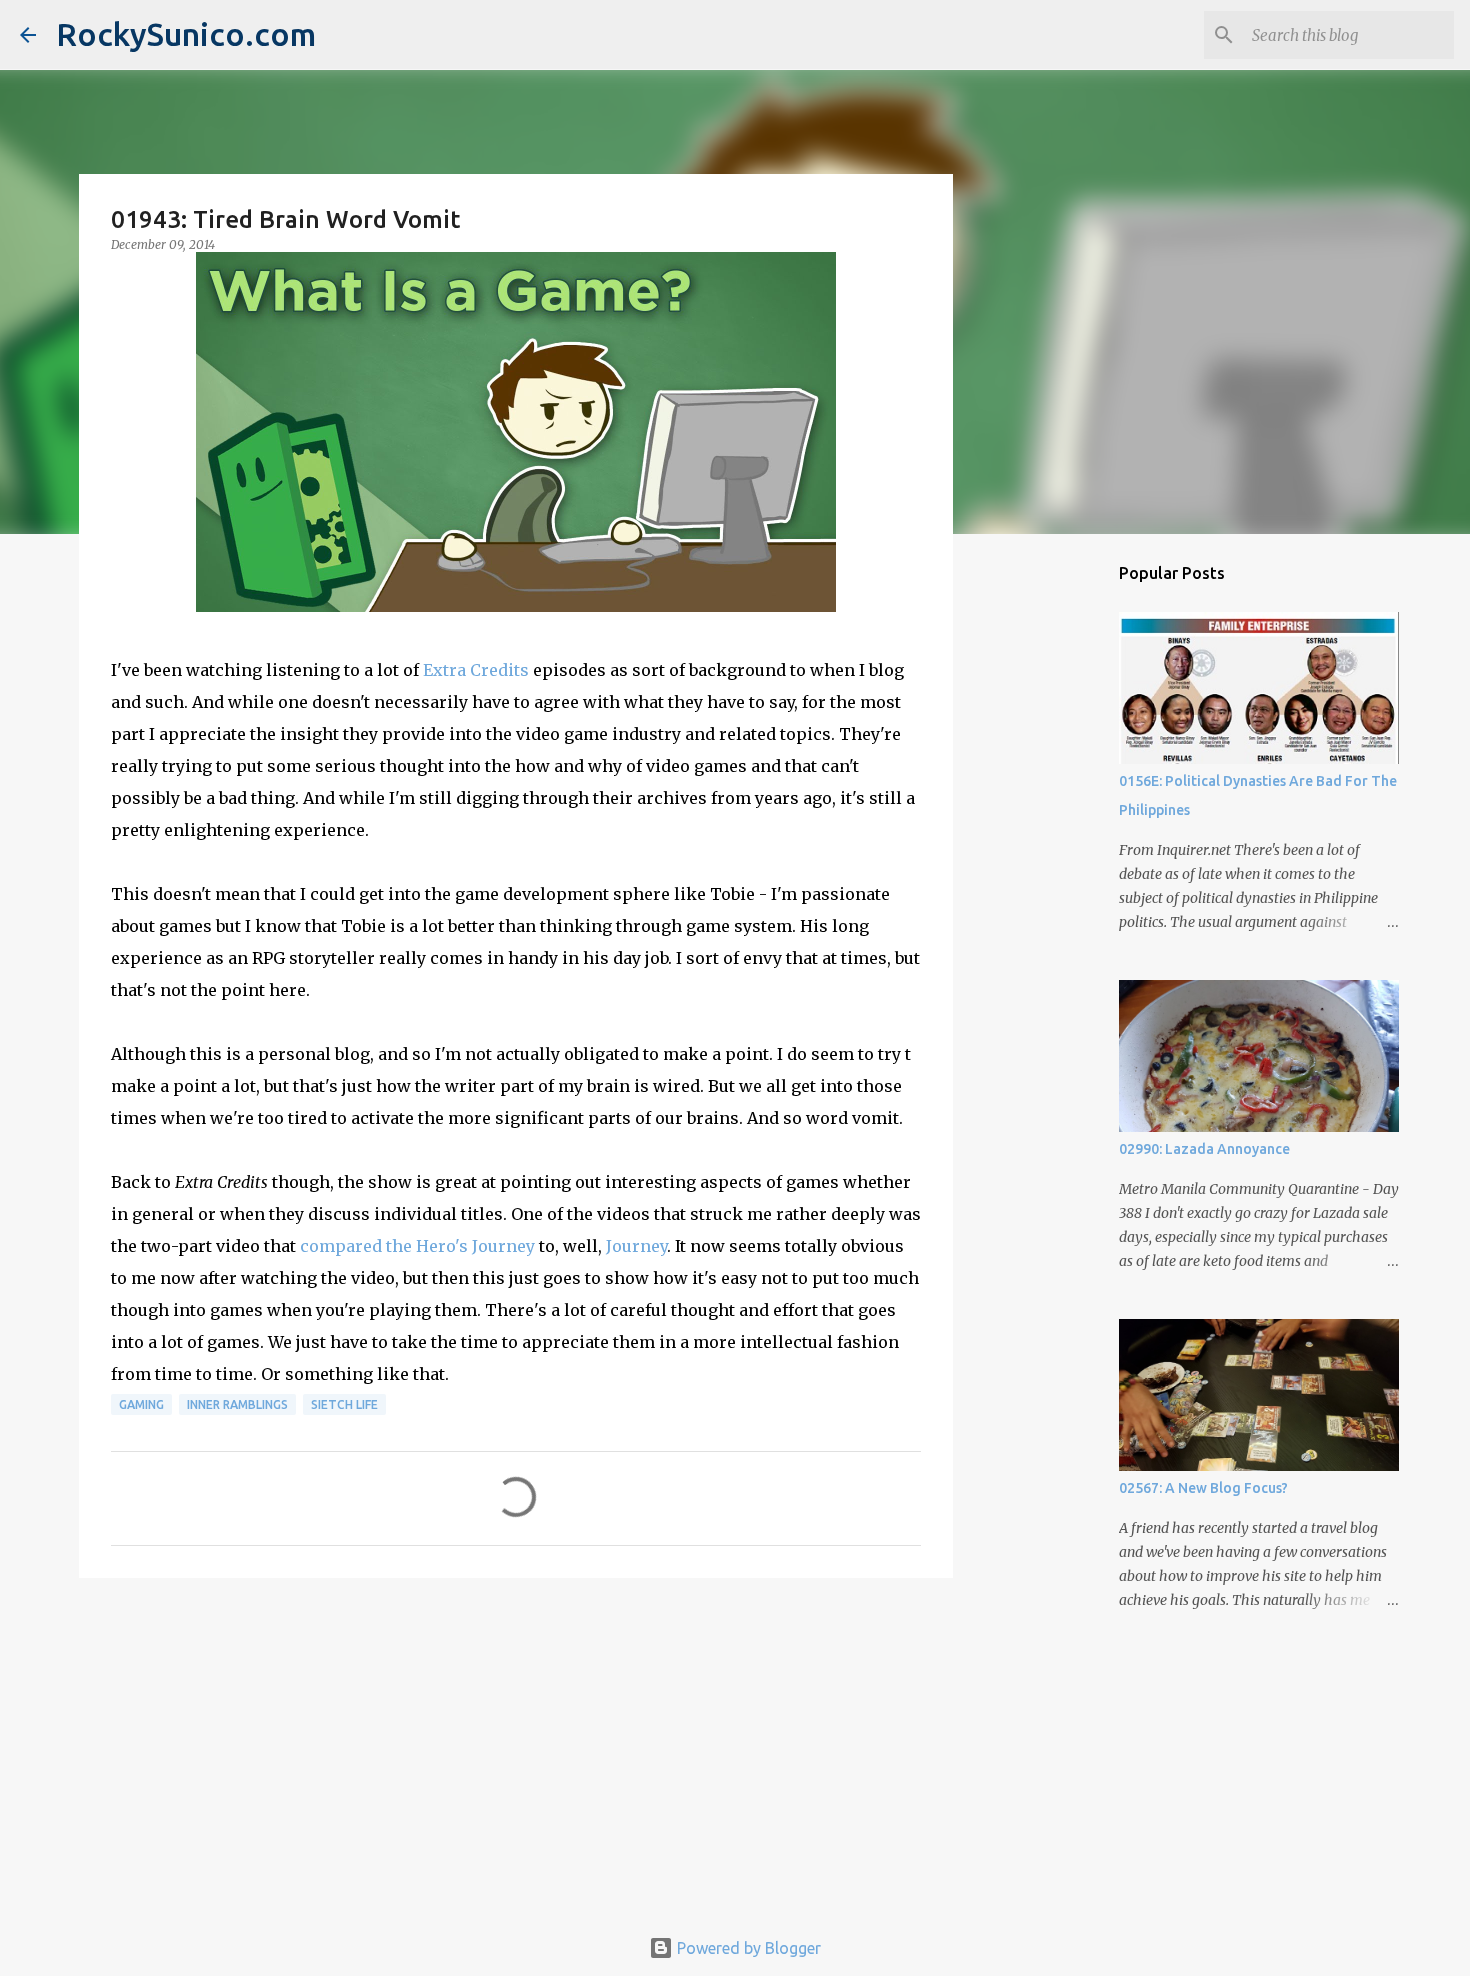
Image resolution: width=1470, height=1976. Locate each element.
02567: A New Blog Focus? (1203, 1488)
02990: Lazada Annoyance (1204, 1149)
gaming (141, 1404)
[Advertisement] (516, 1748)
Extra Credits (476, 670)
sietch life (344, 1404)
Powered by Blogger (747, 1948)
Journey (636, 1246)
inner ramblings (237, 1404)
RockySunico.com (186, 34)
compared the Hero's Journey (417, 1246)
